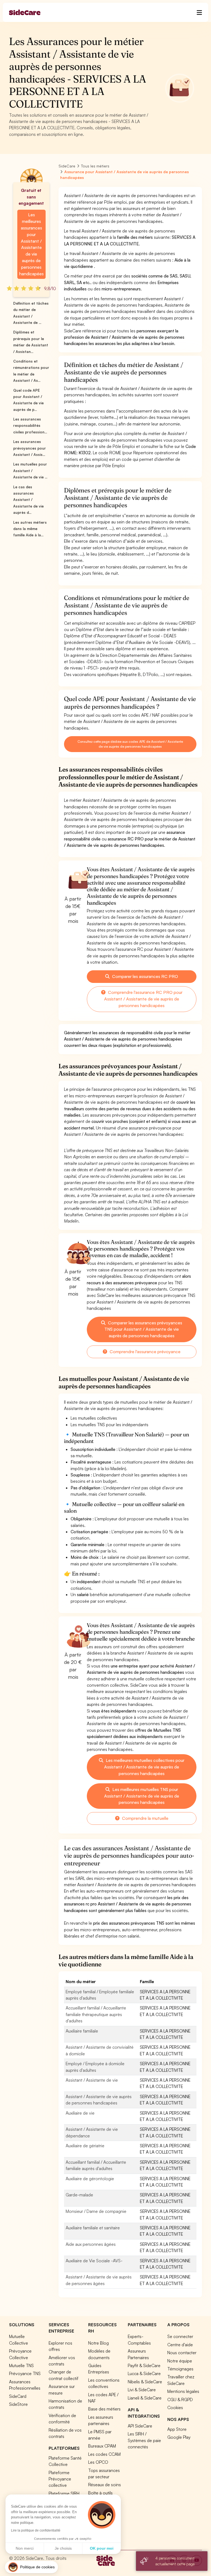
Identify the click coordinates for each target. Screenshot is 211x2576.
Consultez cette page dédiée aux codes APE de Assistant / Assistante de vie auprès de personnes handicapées (130, 744)
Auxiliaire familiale (82, 2031)
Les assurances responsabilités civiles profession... (30, 426)
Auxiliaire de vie (80, 2113)
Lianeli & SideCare (145, 2398)
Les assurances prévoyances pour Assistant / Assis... (30, 448)
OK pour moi (102, 2548)
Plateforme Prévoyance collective (60, 2479)
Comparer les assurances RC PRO (145, 976)
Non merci (25, 2548)
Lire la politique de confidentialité (36, 2530)
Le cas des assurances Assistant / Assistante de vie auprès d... (28, 500)
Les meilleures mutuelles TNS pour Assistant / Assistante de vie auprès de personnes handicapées (142, 1796)
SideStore (18, 2404)
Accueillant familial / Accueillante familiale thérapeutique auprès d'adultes (96, 2014)
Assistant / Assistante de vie (92, 2080)
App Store (177, 2429)
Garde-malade (79, 2195)
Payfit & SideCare (144, 2365)
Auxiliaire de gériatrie (85, 2146)
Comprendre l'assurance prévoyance (145, 1352)
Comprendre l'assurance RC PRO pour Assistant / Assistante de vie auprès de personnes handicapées (143, 999)
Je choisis (63, 2548)
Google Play (179, 2437)
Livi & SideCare (142, 2390)
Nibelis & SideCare (145, 2382)
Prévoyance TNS (25, 2373)
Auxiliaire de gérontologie (90, 2179)
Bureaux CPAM (102, 2446)
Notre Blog (98, 2343)
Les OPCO (98, 2462)
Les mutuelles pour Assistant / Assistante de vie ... (30, 471)
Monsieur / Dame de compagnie (96, 2211)
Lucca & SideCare (144, 2373)
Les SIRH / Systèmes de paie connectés (144, 2440)
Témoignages (180, 2369)
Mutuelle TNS (21, 2365)
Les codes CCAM (104, 2454)
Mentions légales (183, 2391)
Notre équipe (180, 2361)
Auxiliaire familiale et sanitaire (93, 2228)
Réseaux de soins (105, 2485)
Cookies (175, 2407)
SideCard (18, 2396)
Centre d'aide (180, 2345)
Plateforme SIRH (64, 2493)
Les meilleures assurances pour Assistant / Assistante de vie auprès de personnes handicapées (31, 244)
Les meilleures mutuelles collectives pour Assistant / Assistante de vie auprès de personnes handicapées (144, 1767)
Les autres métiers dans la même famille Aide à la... (30, 529)
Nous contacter (182, 2353)
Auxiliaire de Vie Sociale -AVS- (94, 2261)
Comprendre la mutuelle (145, 1818)
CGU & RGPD (180, 2400)
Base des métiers (104, 2409)
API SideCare (140, 2426)
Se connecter (180, 2336)
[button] (31, 2567)
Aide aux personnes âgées (91, 2244)
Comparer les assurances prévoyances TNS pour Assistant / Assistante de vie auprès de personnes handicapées (143, 1329)
